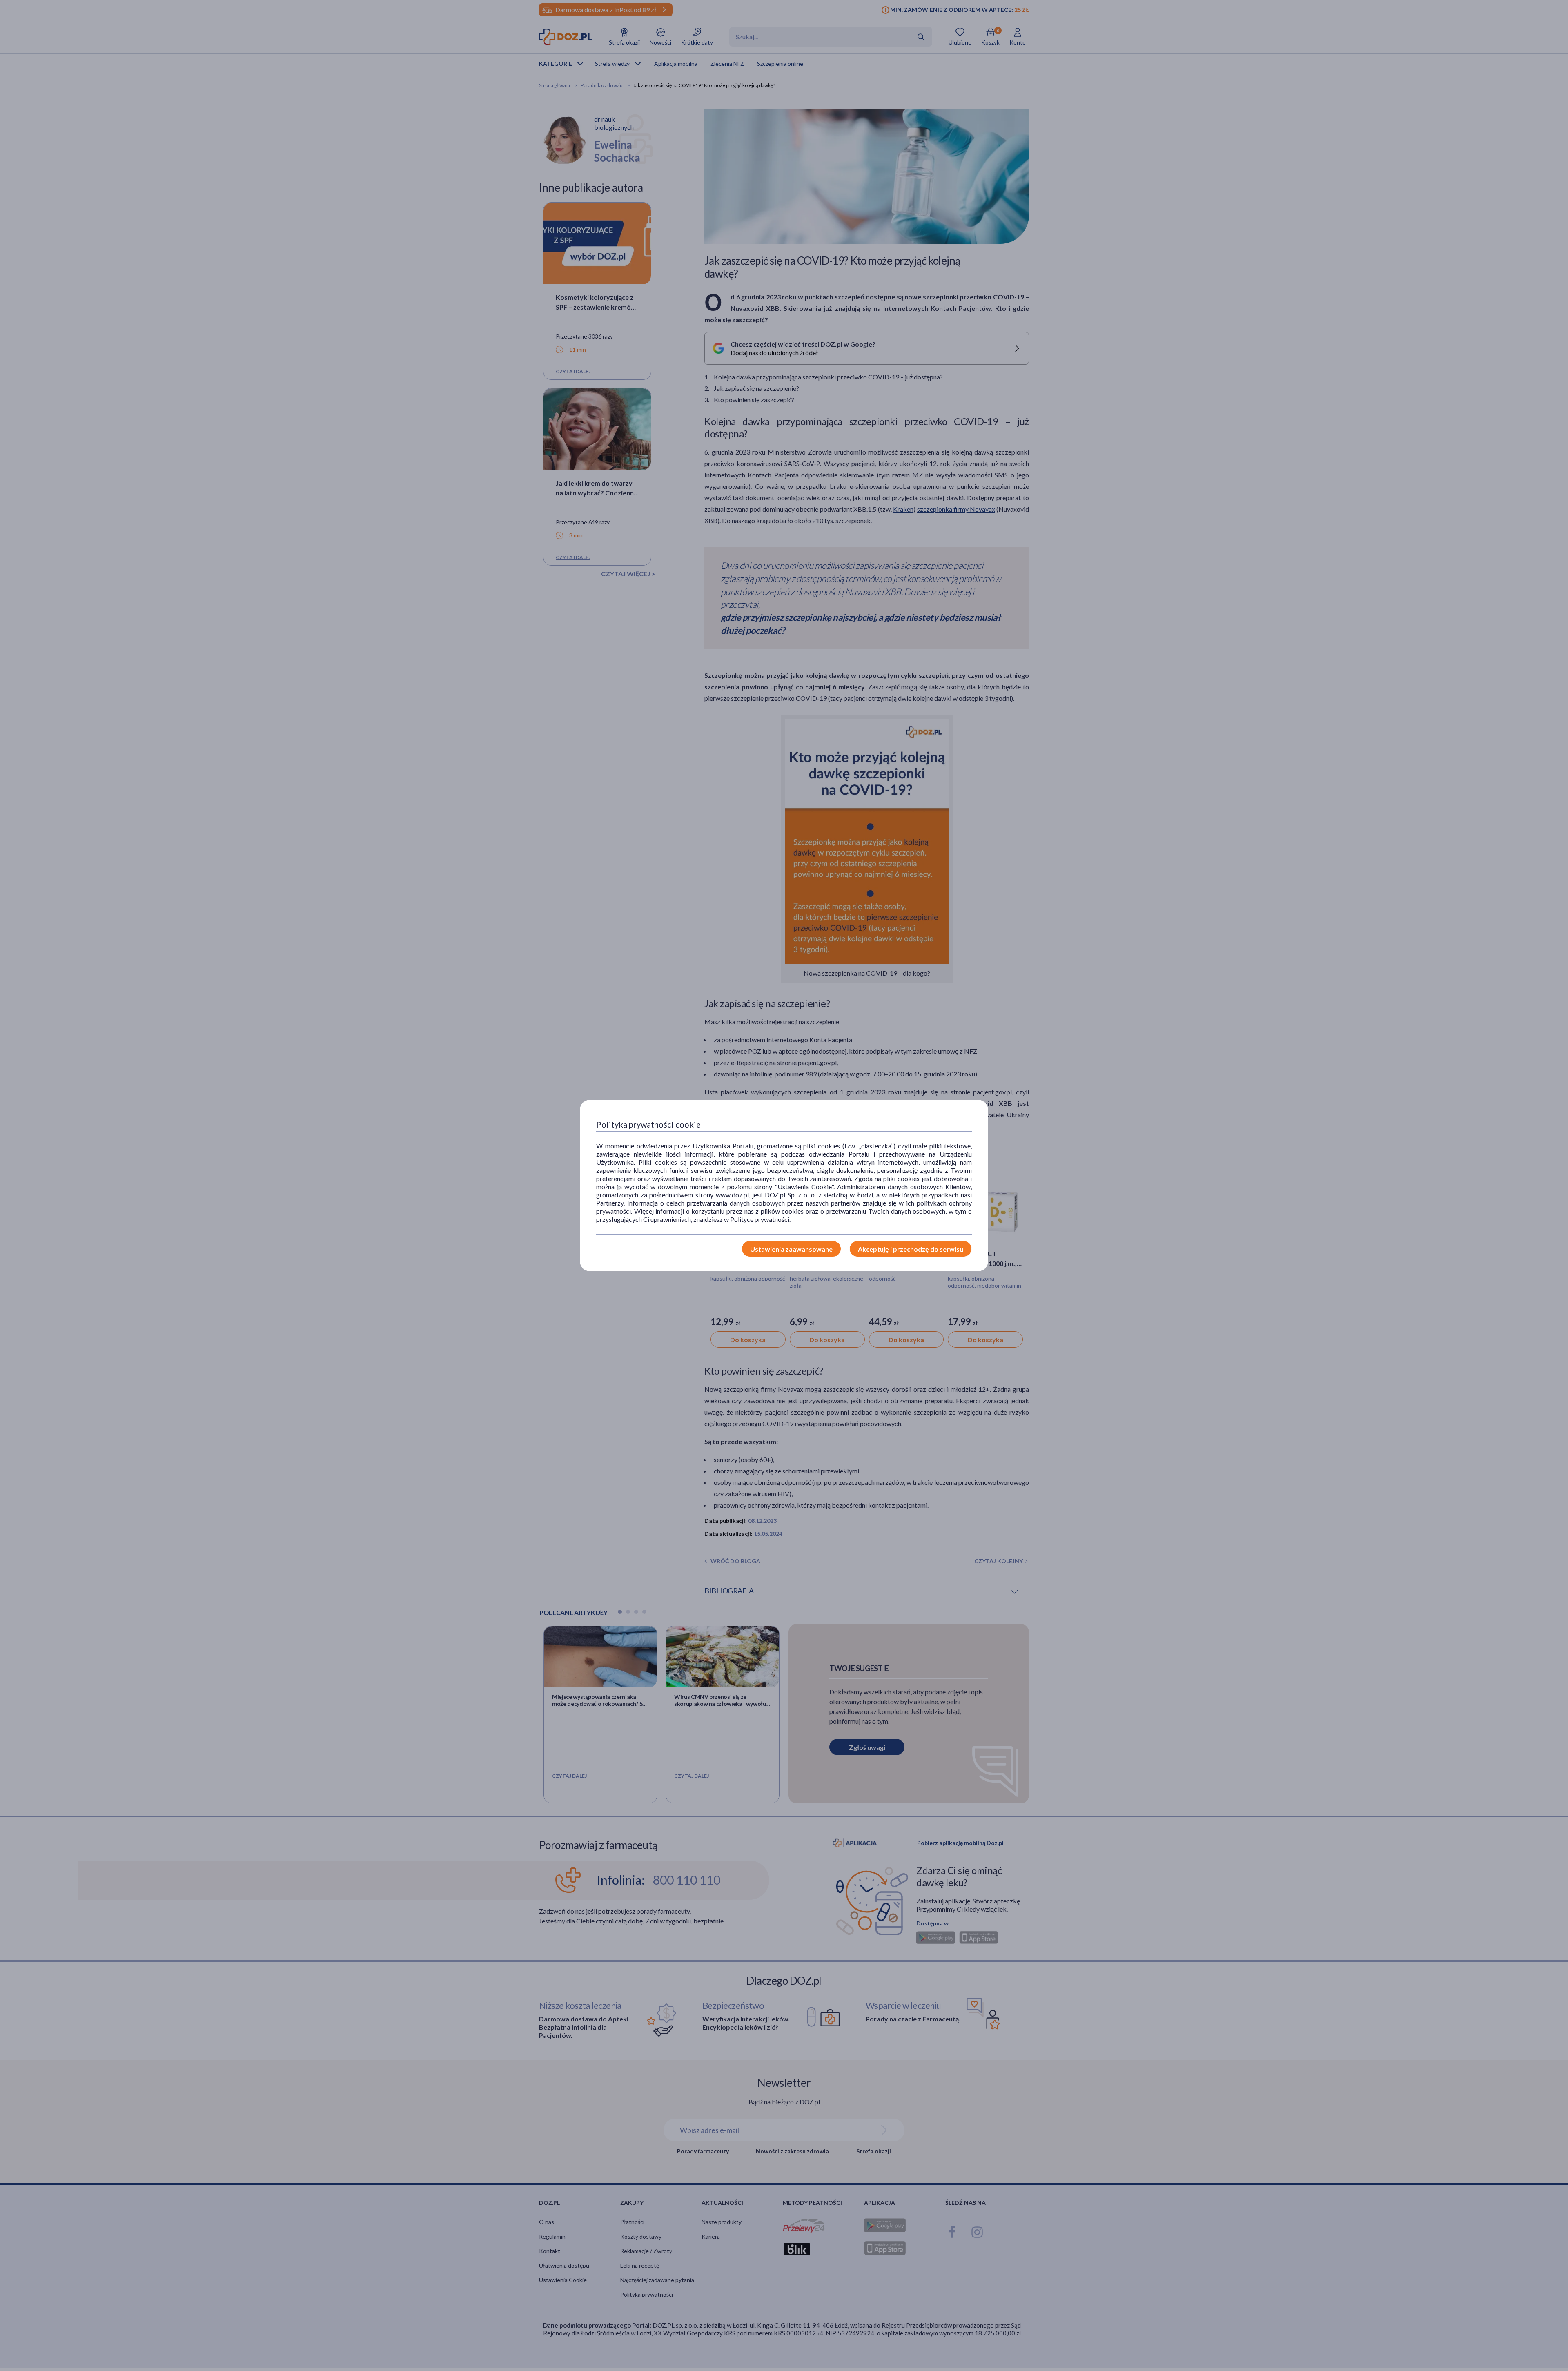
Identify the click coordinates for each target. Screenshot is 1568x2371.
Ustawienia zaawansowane (791, 1249)
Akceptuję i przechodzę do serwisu (911, 1249)
